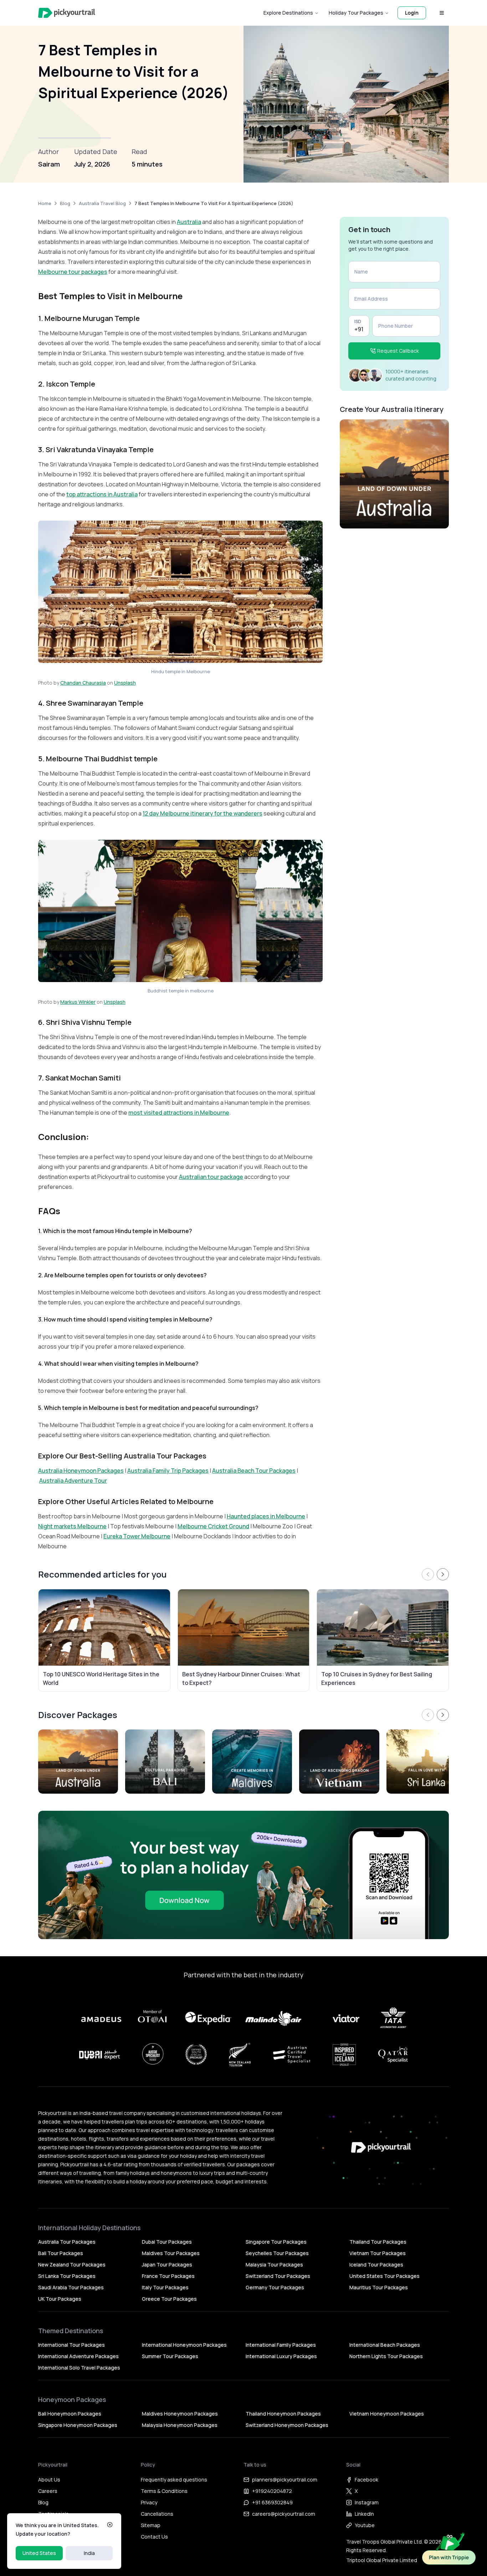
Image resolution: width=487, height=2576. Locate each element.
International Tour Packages (71, 2345)
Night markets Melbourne (72, 1526)
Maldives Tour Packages (171, 2253)
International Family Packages (281, 2345)
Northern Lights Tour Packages (386, 2356)
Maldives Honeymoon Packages (180, 2414)
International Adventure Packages (78, 2356)
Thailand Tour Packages (378, 2242)
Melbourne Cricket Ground (213, 1526)
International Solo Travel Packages (79, 2368)
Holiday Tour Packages (356, 13)
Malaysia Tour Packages (274, 2265)
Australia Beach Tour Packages (254, 1471)
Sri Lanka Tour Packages (67, 2276)
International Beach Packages (385, 2345)
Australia (189, 222)
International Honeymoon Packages (184, 2345)
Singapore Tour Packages (276, 2242)
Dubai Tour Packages (167, 2242)
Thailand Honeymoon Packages (283, 2414)
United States (39, 2553)
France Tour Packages (168, 2276)
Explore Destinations (288, 13)
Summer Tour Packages (170, 2356)
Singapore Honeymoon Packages (78, 2425)
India (89, 2553)
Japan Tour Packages (167, 2265)
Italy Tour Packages (165, 2287)
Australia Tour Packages (67, 2242)
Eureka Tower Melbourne (137, 1536)
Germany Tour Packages (275, 2287)
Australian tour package (211, 1177)
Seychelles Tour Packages (277, 2253)
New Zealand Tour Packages (72, 2265)
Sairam (49, 164)
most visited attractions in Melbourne (179, 1113)
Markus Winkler (78, 1002)
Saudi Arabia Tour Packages (71, 2287)
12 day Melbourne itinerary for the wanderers (203, 813)
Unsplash (125, 683)
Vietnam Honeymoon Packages (387, 2414)
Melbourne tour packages (73, 272)
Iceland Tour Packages (376, 2265)
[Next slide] (443, 1574)
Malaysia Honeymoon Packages (180, 2425)
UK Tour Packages (60, 2299)
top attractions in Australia (102, 494)
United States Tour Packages (385, 2276)
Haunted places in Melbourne (266, 1516)
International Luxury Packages (281, 2356)
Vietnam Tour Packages (378, 2253)
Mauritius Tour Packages (379, 2287)
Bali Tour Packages (61, 2253)
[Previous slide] (428, 1574)
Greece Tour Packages (169, 2299)
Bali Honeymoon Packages (70, 2414)
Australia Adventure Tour (73, 1481)
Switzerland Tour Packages (278, 2276)
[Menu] (442, 13)
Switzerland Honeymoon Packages (287, 2425)
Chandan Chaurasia (83, 683)
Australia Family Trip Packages (168, 1471)
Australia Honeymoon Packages (81, 1471)
